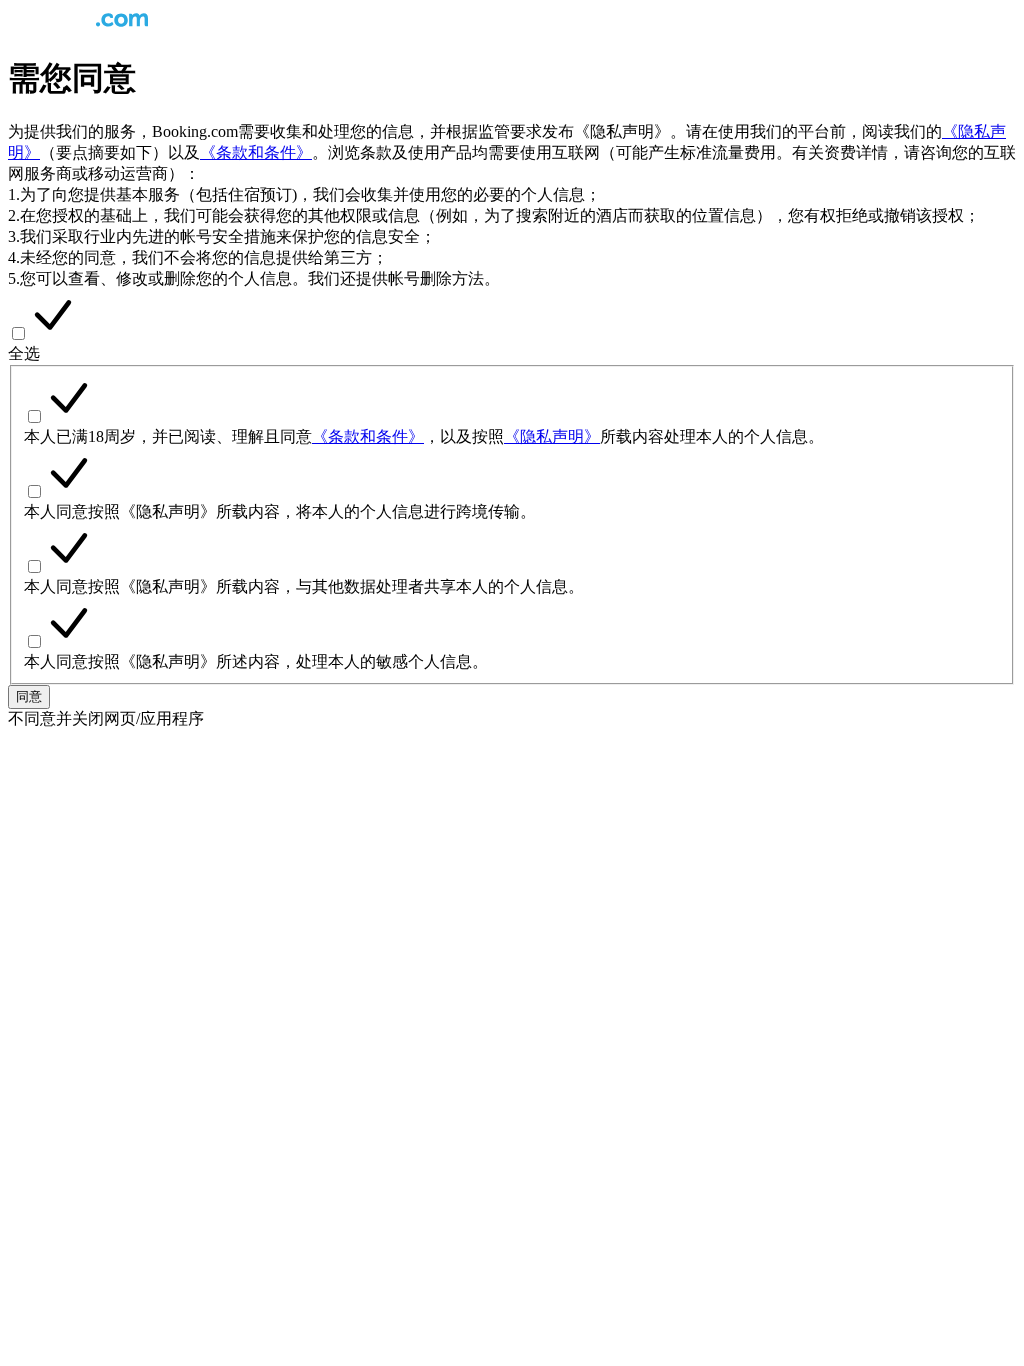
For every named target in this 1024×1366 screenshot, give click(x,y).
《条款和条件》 (256, 152)
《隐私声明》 (552, 436)
